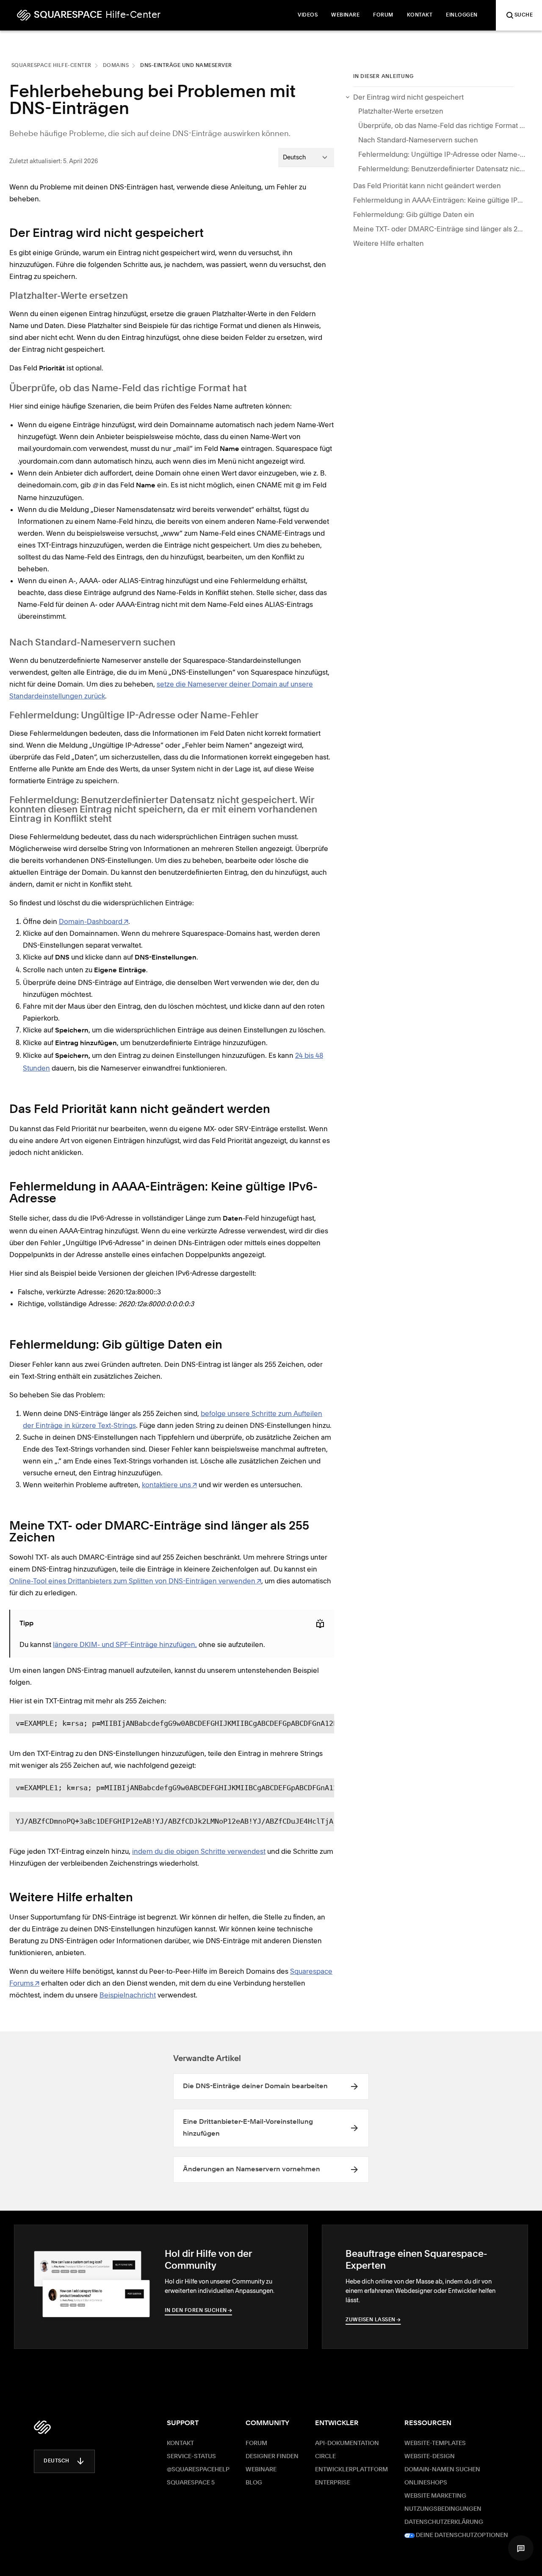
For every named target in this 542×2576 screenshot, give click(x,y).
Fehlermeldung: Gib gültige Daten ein (414, 214)
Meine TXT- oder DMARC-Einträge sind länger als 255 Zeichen (438, 229)
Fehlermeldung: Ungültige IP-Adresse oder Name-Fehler (443, 154)
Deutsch (57, 2461)
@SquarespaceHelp (198, 2470)
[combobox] (306, 157)
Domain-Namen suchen (442, 2470)
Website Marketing (435, 2496)
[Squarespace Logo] (42, 2427)
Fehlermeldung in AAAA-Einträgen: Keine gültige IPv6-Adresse (438, 200)
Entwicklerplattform (351, 2470)
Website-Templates (435, 2443)
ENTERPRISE (333, 2483)
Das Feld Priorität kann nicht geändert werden (427, 186)
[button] (521, 2548)
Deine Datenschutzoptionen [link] (461, 2535)
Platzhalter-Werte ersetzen (401, 111)
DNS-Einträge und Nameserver (186, 66)
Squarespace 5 (191, 2483)
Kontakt (180, 2443)
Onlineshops (426, 2483)
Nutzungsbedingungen (443, 2509)
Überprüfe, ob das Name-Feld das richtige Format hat (443, 125)
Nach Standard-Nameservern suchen (418, 140)
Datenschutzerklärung (444, 2522)
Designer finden (272, 2456)
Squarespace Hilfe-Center (51, 66)
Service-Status (191, 2456)
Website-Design (430, 2456)
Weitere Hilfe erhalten (389, 243)
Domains (116, 66)
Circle (325, 2456)
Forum (256, 2443)
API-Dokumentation (347, 2443)
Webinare (261, 2470)
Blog (254, 2483)
